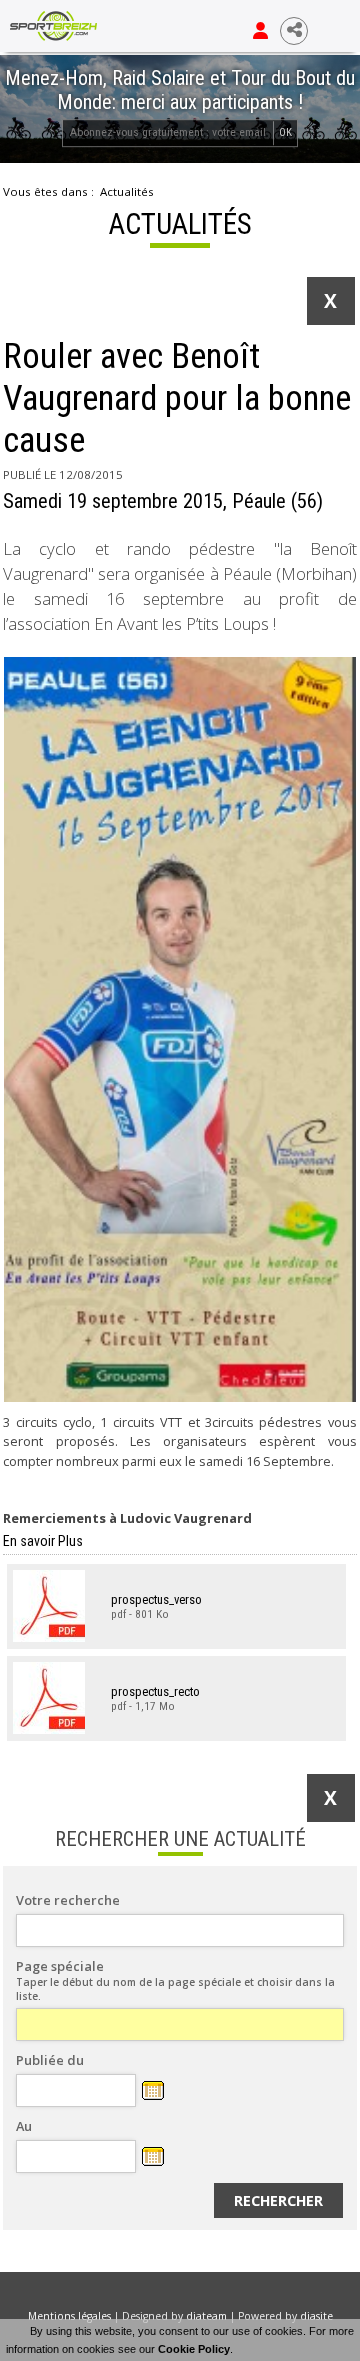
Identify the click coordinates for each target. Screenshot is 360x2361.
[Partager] (294, 31)
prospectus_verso (156, 1599)
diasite (316, 2316)
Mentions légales (69, 2316)
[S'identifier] (260, 31)
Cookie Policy (194, 2349)
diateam (206, 2316)
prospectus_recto (155, 1691)
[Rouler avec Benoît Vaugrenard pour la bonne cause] (180, 1029)
